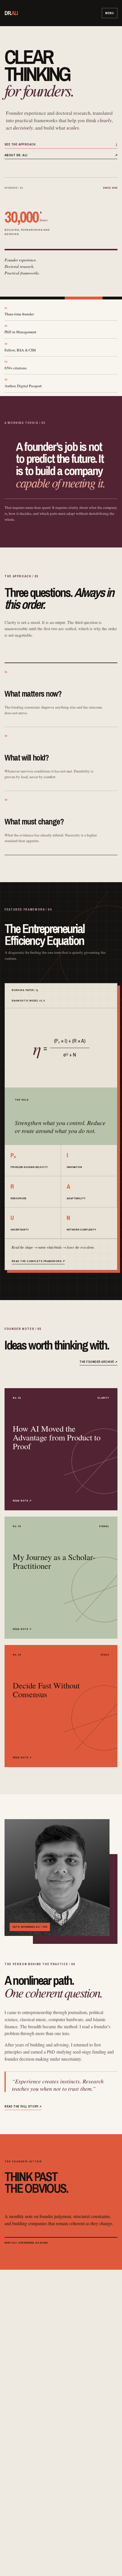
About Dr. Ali (61, 155)
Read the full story (23, 2106)
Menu (110, 13)
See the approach (61, 144)
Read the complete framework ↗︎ (38, 1261)
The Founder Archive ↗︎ (98, 1362)
